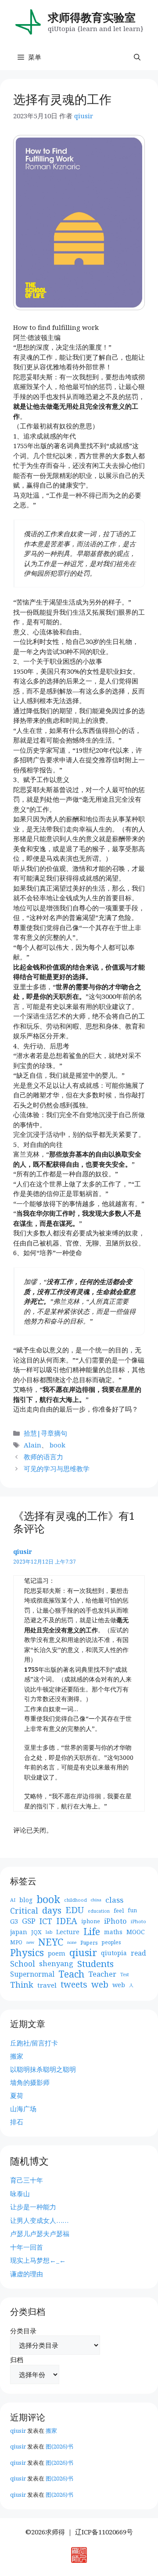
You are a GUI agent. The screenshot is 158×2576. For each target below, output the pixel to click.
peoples (111, 1942)
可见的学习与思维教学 (57, 1468)
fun (132, 1910)
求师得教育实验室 (92, 17)
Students (95, 1964)
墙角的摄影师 (30, 2082)
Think (22, 1985)
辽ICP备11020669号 (104, 2532)
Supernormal (32, 1974)
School (23, 1964)
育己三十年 (27, 2180)
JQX (36, 1932)
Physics (27, 1953)
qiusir (23, 1552)
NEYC (51, 1942)
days (52, 1910)
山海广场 (23, 2109)
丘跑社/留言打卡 (34, 2043)
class (114, 1900)
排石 (17, 2122)
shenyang (56, 1964)
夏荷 (17, 2095)
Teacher (102, 1974)
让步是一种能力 (33, 2207)
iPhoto (115, 1921)
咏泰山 (20, 2194)
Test (125, 1974)
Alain (32, 1445)
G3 (14, 1921)
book (57, 1445)
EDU (75, 1910)
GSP (29, 1921)
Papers (89, 1943)
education (99, 1911)
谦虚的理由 (27, 2274)
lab (49, 1932)
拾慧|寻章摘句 (45, 1433)
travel (47, 1985)
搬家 (17, 2056)
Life (92, 1932)
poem (57, 1953)
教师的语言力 (43, 1457)
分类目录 (23, 2331)
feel (119, 1911)
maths (113, 1932)
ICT (46, 1921)
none (72, 1942)
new (30, 1942)
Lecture (68, 1932)
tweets (74, 1985)
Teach (71, 1974)
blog (26, 1900)
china (96, 1900)
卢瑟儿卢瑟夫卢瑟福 (40, 2233)
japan (19, 1932)
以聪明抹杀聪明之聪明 (43, 2069)
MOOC (136, 1932)
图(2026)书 (59, 2446)
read (138, 1953)
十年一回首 (27, 2247)
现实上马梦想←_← (38, 2260)
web (100, 1985)
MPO (16, 1942)
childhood (75, 1900)
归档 (17, 2360)
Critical (24, 1911)
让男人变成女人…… (39, 2220)
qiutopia (114, 1953)
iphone (91, 1921)
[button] (137, 57)
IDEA (67, 1921)
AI (13, 1900)
